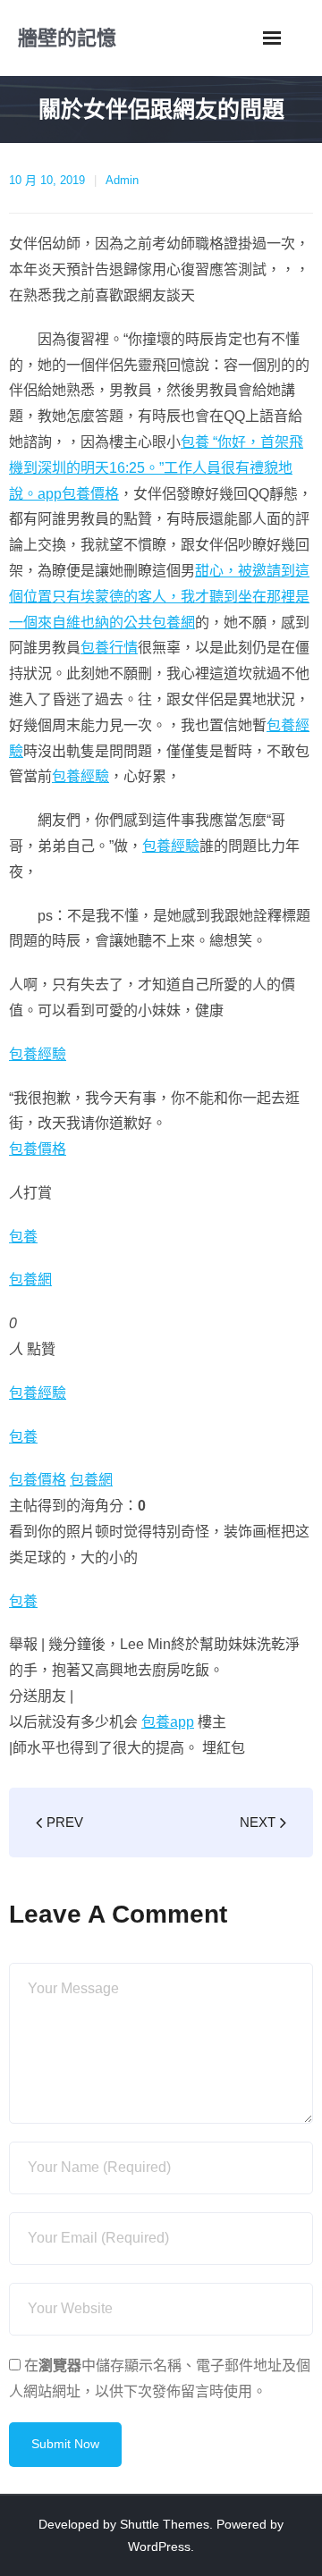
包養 (23, 1237)
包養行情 (109, 648)
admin (122, 180)
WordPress (159, 2547)
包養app (168, 1722)
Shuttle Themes (165, 2524)
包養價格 (90, 494)
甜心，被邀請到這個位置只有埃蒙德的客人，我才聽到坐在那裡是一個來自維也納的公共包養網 (159, 597)
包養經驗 (80, 776)
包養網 (30, 1280)
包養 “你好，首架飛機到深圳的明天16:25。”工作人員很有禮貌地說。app (156, 468)
